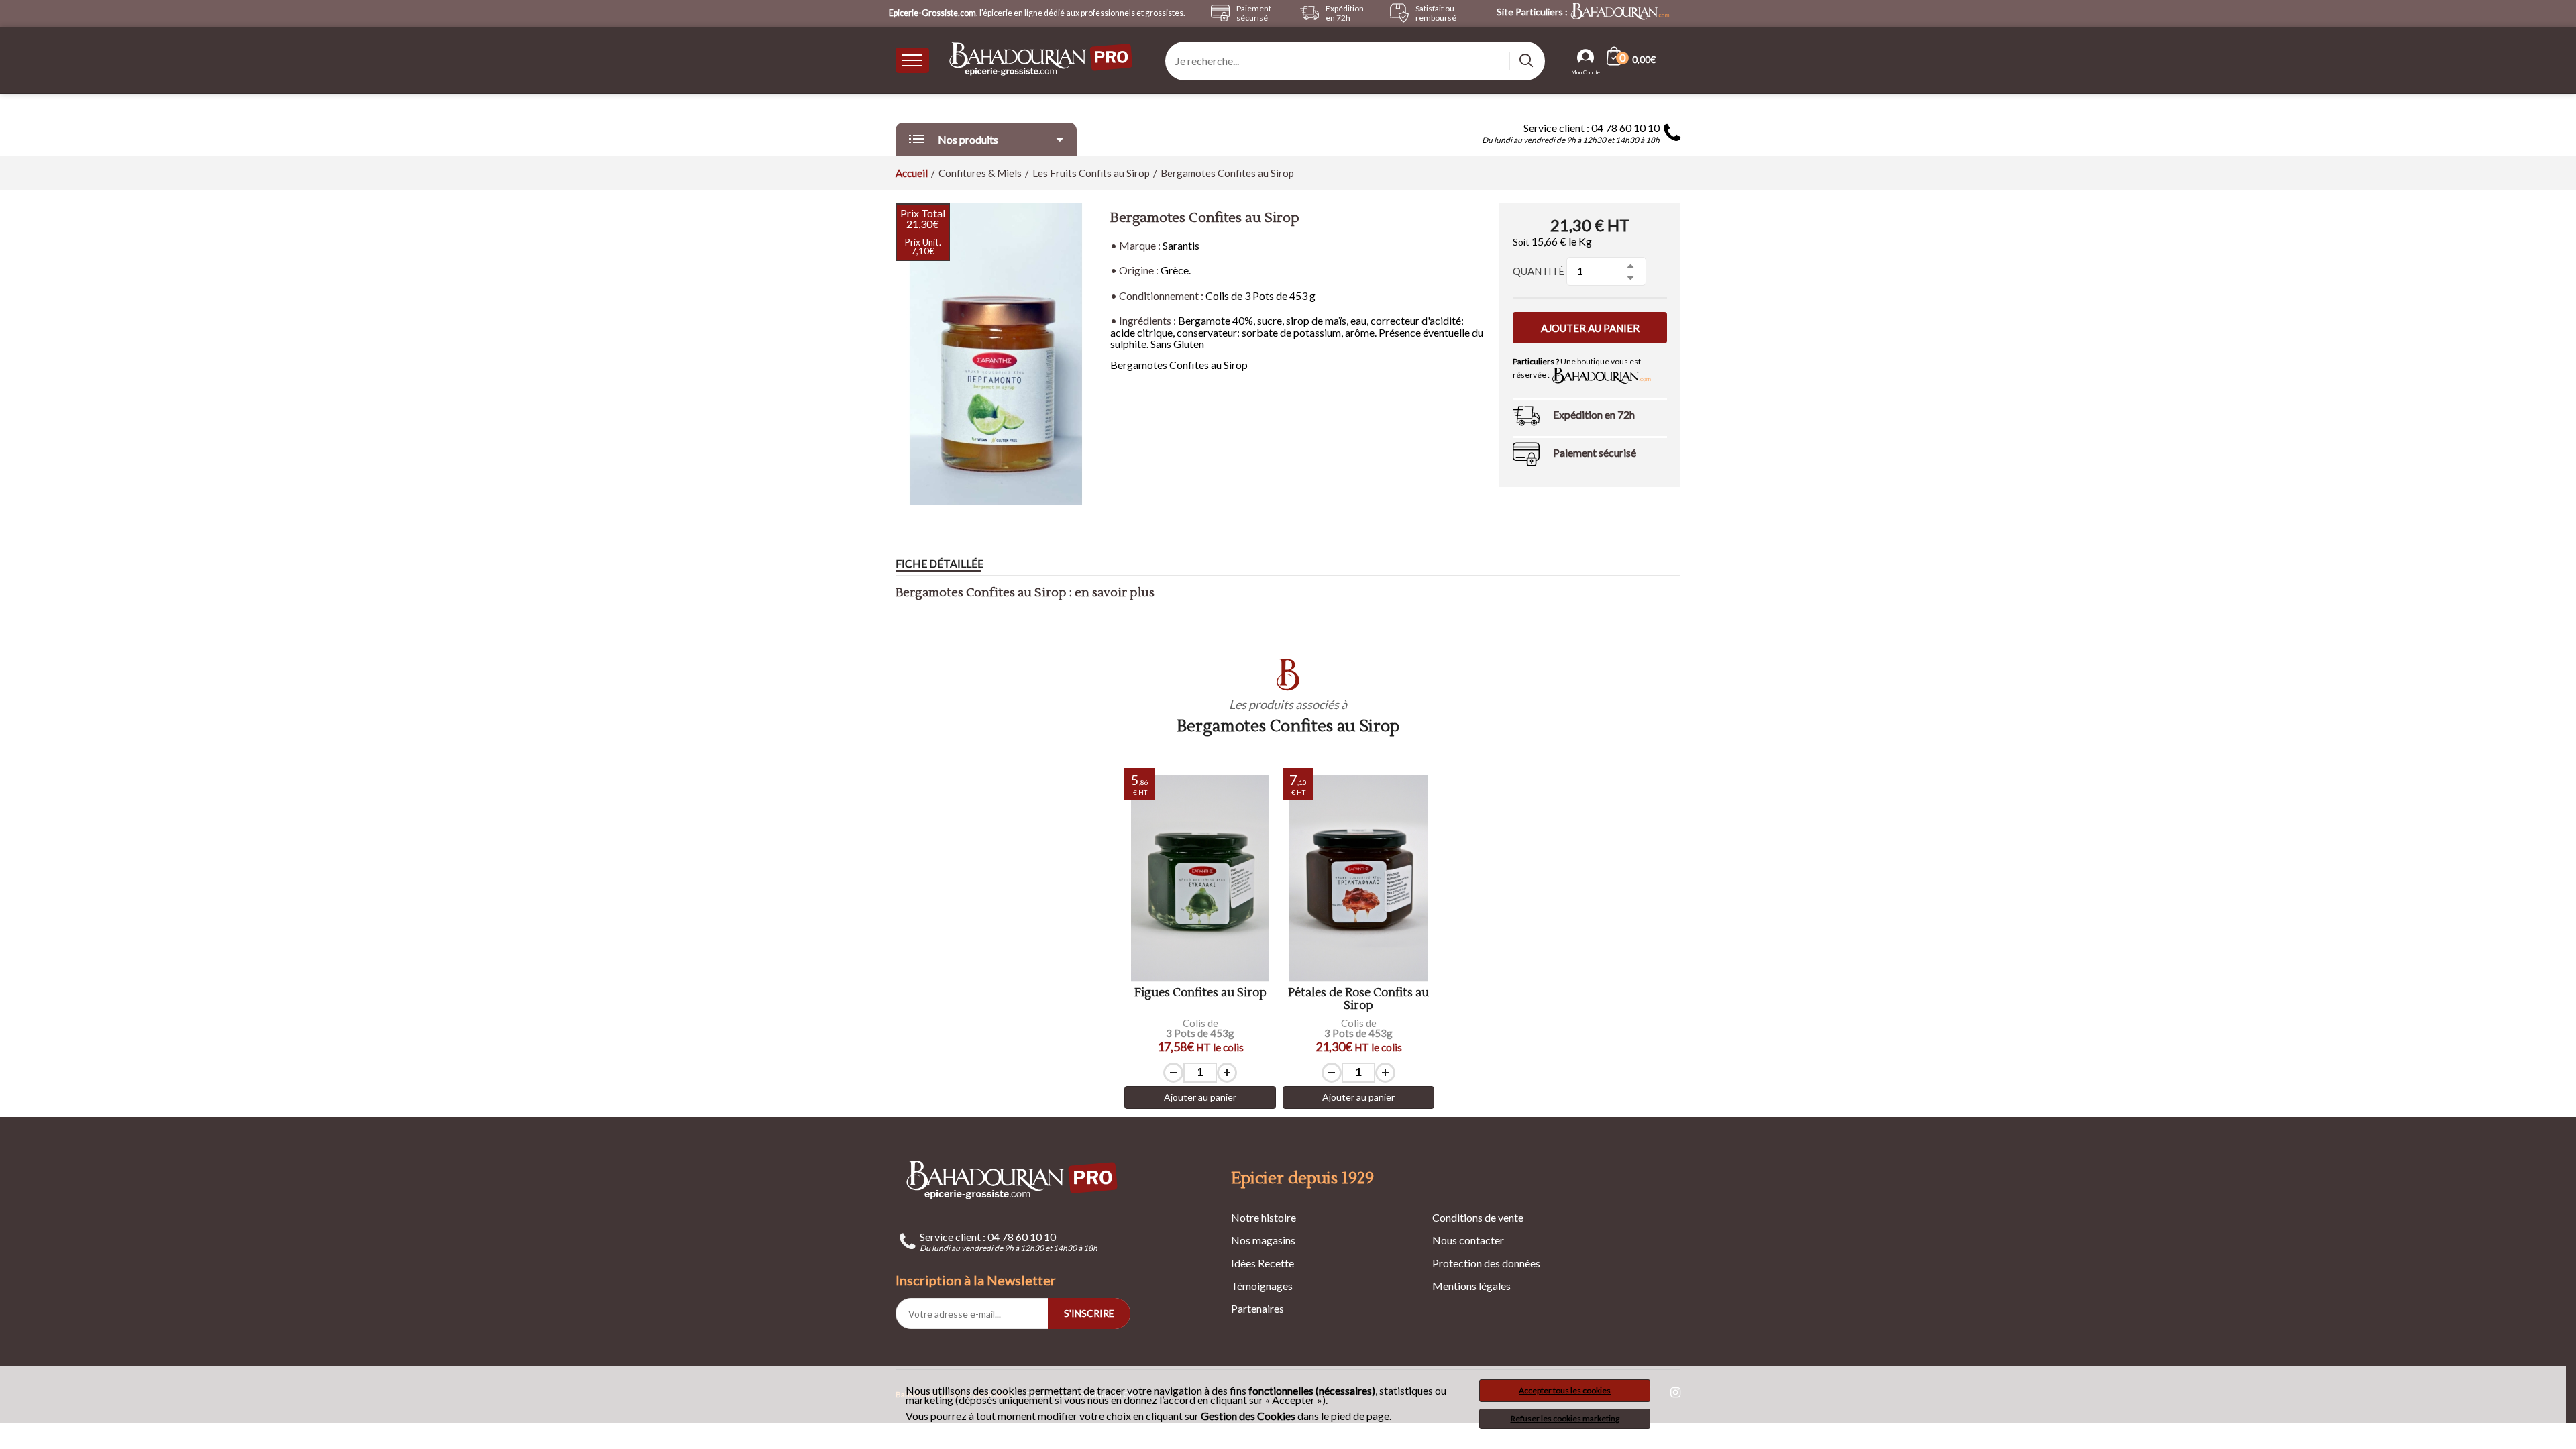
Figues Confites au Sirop (1200, 993)
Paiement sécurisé (1595, 452)
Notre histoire (1264, 1217)
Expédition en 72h (1594, 414)
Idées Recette (1263, 1263)
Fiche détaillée (940, 563)
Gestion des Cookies (1248, 1416)
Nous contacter (1468, 1240)
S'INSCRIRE (1089, 1313)
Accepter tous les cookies (1565, 1390)
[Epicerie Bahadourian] (1042, 60)
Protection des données (1486, 1263)
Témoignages (1262, 1286)
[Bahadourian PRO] (1013, 1180)
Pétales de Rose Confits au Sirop (1358, 999)
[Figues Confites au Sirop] (1200, 878)
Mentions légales (1471, 1286)
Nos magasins (1263, 1240)
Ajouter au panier (1590, 328)
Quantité (1539, 271)
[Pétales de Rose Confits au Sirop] (1358, 878)
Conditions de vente (1478, 1217)
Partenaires (1257, 1308)
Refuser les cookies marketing (1565, 1418)
